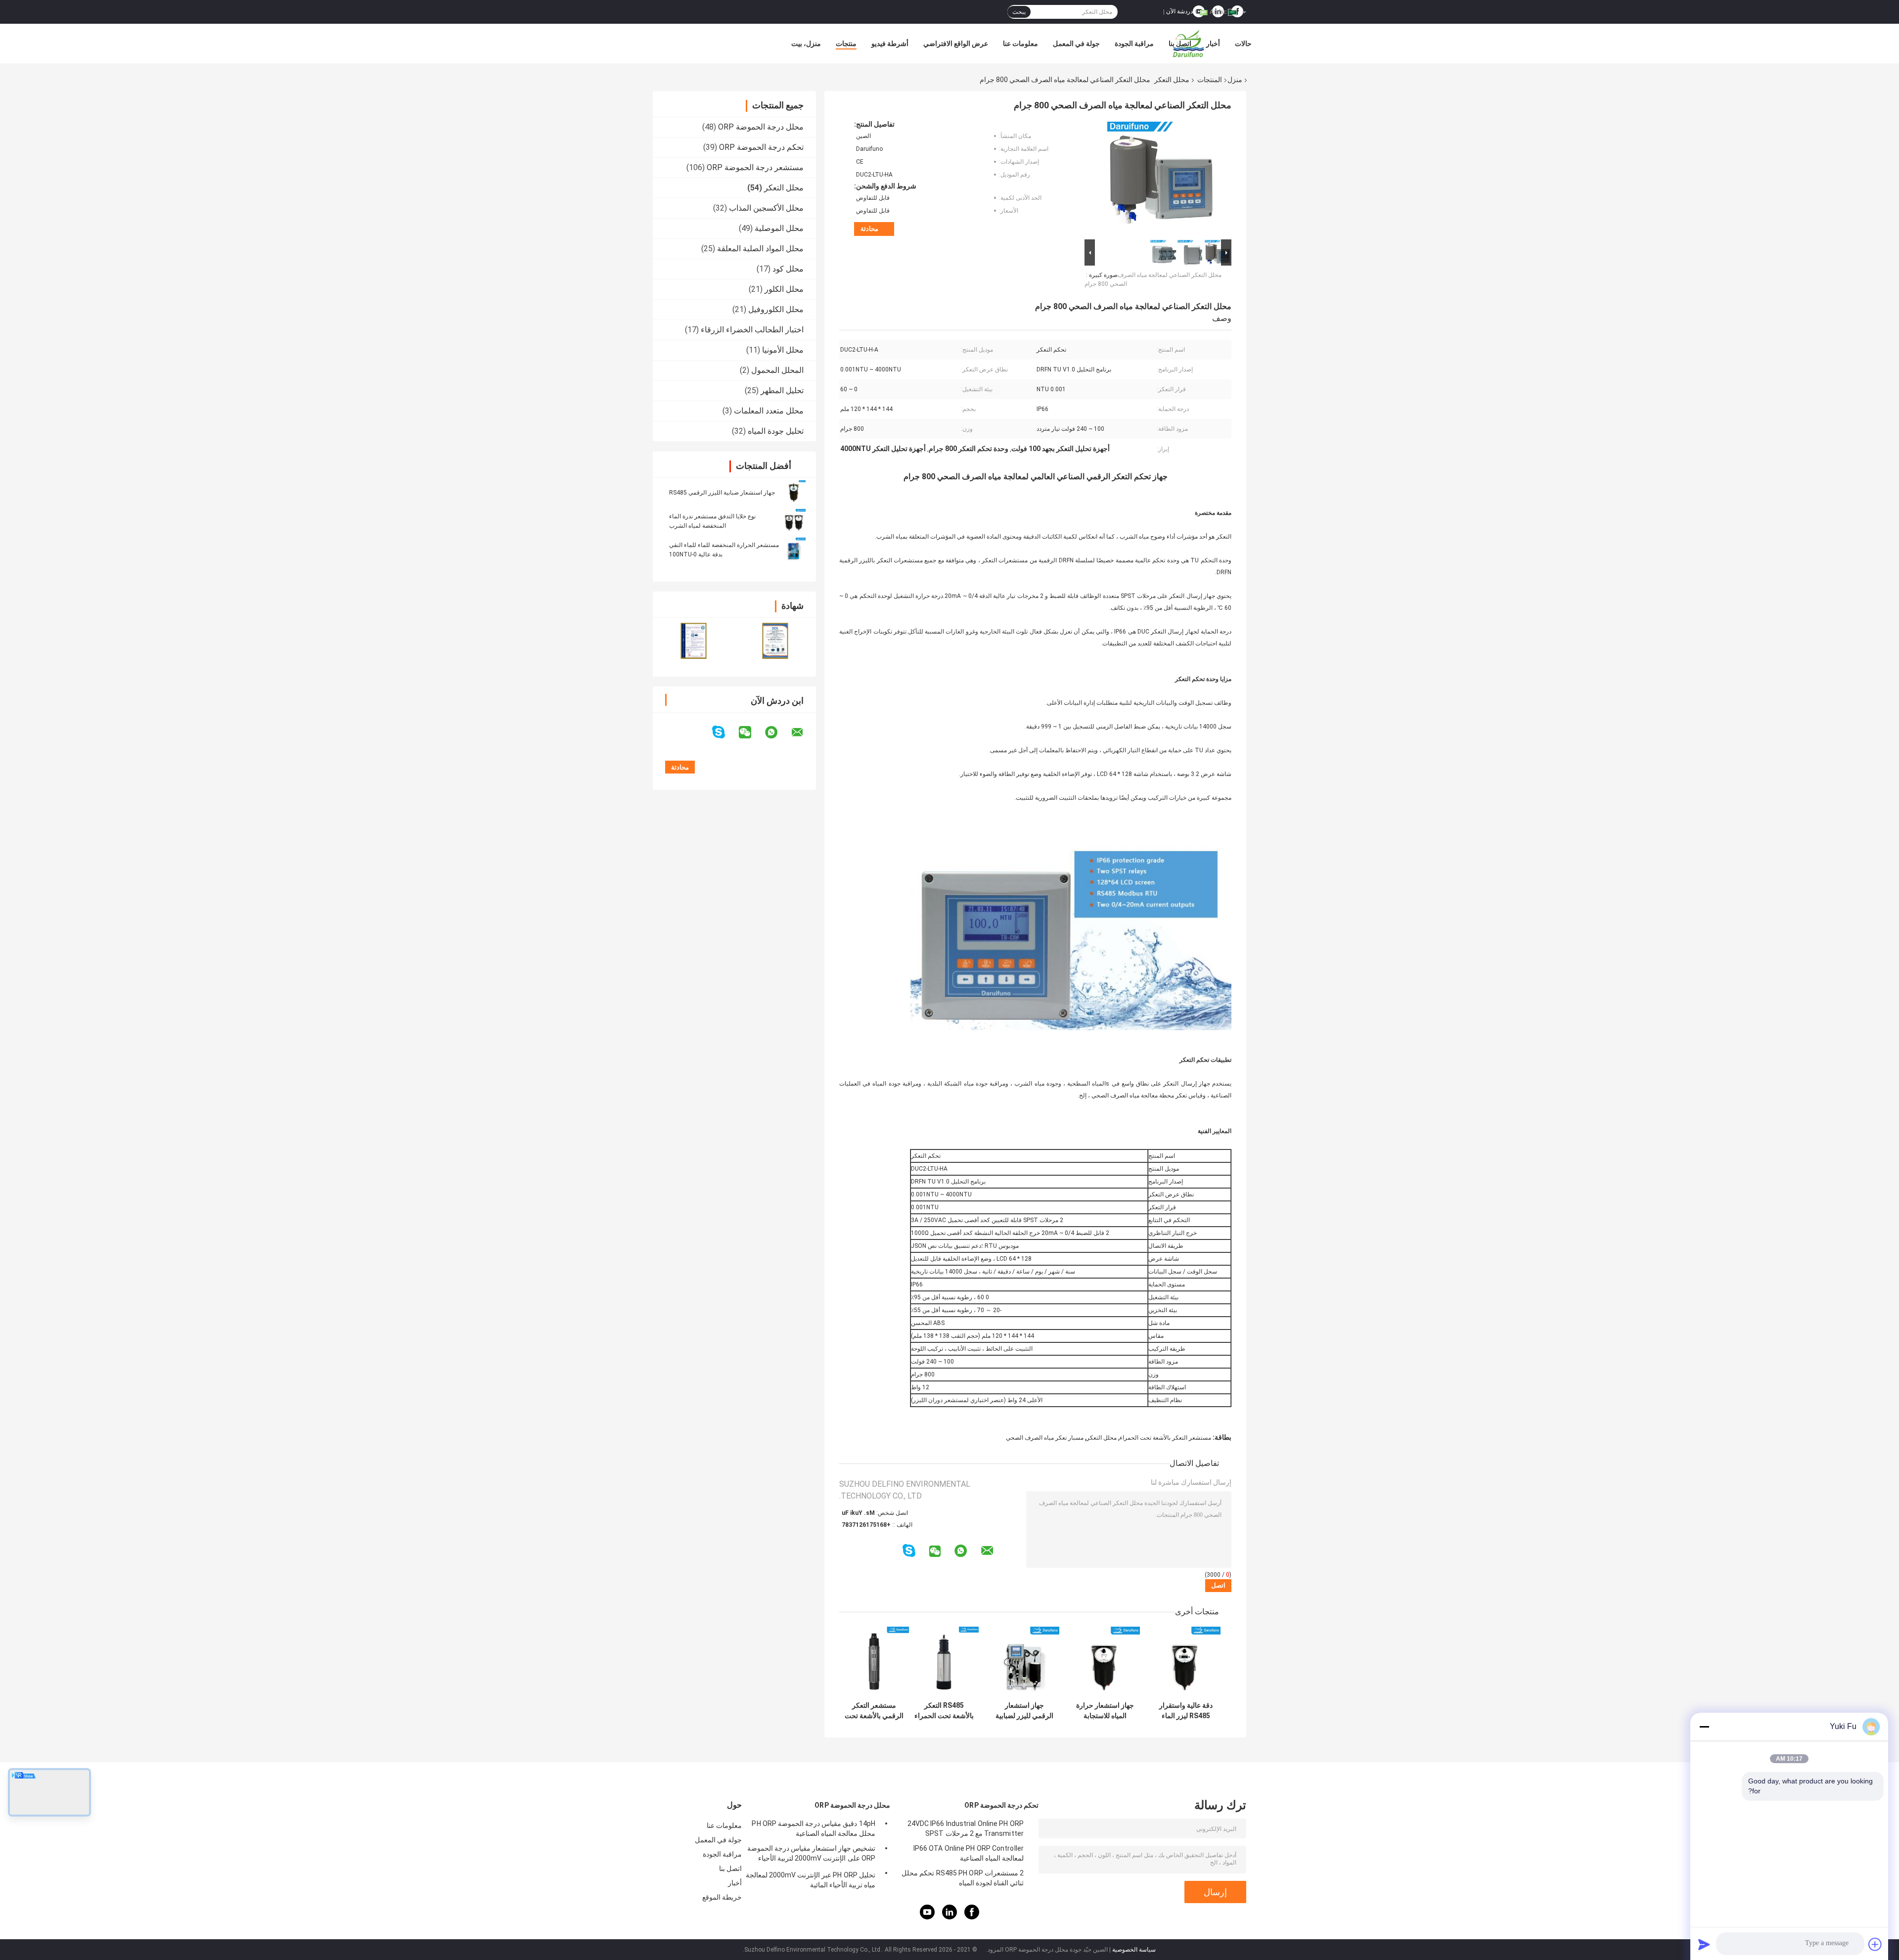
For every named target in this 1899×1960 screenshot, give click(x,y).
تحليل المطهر (782, 390)
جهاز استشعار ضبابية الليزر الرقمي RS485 (722, 493)
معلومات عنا (1020, 44)
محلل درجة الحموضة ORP (761, 127)
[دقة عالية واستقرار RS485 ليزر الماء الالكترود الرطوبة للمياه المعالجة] (1186, 1662)
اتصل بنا (1180, 44)
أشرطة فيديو (890, 44)
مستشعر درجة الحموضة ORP (755, 167)
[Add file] (1875, 1944)
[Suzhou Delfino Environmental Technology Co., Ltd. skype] (725, 732)
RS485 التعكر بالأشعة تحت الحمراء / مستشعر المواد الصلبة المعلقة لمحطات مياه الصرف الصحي (944, 1711)
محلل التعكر (1172, 80)
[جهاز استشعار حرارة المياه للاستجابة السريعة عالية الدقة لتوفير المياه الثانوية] (1105, 1662)
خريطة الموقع (722, 1897)
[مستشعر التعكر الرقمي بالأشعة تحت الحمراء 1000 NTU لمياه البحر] (874, 1662)
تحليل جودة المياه (776, 431)
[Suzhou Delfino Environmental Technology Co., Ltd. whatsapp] (777, 732)
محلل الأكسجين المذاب (766, 208)
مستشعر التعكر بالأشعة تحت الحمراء (1165, 1438)
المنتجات (1210, 80)
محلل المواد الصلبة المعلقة (760, 249)
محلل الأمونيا (783, 350)
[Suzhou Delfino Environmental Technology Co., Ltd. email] (804, 732)
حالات (1243, 44)
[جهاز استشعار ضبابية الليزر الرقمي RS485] (794, 492)
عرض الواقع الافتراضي (956, 44)
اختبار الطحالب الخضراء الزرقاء (752, 330)
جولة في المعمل (1076, 44)
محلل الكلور (784, 289)
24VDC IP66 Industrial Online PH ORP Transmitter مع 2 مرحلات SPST (966, 1828)
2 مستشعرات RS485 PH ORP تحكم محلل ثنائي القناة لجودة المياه (963, 1878)
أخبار (1213, 44)
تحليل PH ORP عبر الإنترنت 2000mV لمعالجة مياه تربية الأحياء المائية (811, 1880)
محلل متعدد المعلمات (769, 411)
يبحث (1019, 12)
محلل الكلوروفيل (776, 309)
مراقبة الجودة (1134, 44)
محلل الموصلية (779, 228)
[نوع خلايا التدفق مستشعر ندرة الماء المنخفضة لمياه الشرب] (794, 521)
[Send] (1704, 1944)
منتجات (846, 44)
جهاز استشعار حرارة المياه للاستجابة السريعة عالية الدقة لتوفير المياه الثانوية (1105, 1711)
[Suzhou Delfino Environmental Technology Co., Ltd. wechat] (751, 732)
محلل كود (788, 269)
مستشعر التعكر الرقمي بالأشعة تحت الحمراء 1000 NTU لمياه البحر (874, 1711)
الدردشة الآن (1181, 11)
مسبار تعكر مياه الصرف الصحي (1045, 1438)
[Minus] (1704, 1727)
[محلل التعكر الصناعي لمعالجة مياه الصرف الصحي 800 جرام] (1162, 179)
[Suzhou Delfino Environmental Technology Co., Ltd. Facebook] (972, 1917)
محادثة (869, 229)
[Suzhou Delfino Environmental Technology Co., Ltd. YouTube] (927, 1917)
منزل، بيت (806, 44)
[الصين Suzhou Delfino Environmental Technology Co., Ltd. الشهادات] (694, 641)
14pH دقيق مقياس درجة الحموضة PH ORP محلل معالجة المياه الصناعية (814, 1828)
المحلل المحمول (777, 370)
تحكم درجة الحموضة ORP (761, 147)
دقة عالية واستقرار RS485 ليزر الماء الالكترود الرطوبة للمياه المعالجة (1186, 1711)
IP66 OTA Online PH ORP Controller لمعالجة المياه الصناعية (969, 1853)
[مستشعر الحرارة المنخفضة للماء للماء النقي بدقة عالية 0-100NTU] (794, 549)
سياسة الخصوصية (1134, 1950)
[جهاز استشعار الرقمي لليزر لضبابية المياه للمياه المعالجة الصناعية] (1024, 1662)
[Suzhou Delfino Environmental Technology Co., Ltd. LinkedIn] (949, 1917)
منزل (1235, 80)
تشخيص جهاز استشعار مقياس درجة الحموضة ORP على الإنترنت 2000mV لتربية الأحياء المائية (811, 1855)
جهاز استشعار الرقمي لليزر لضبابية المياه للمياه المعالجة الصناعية (1024, 1711)
